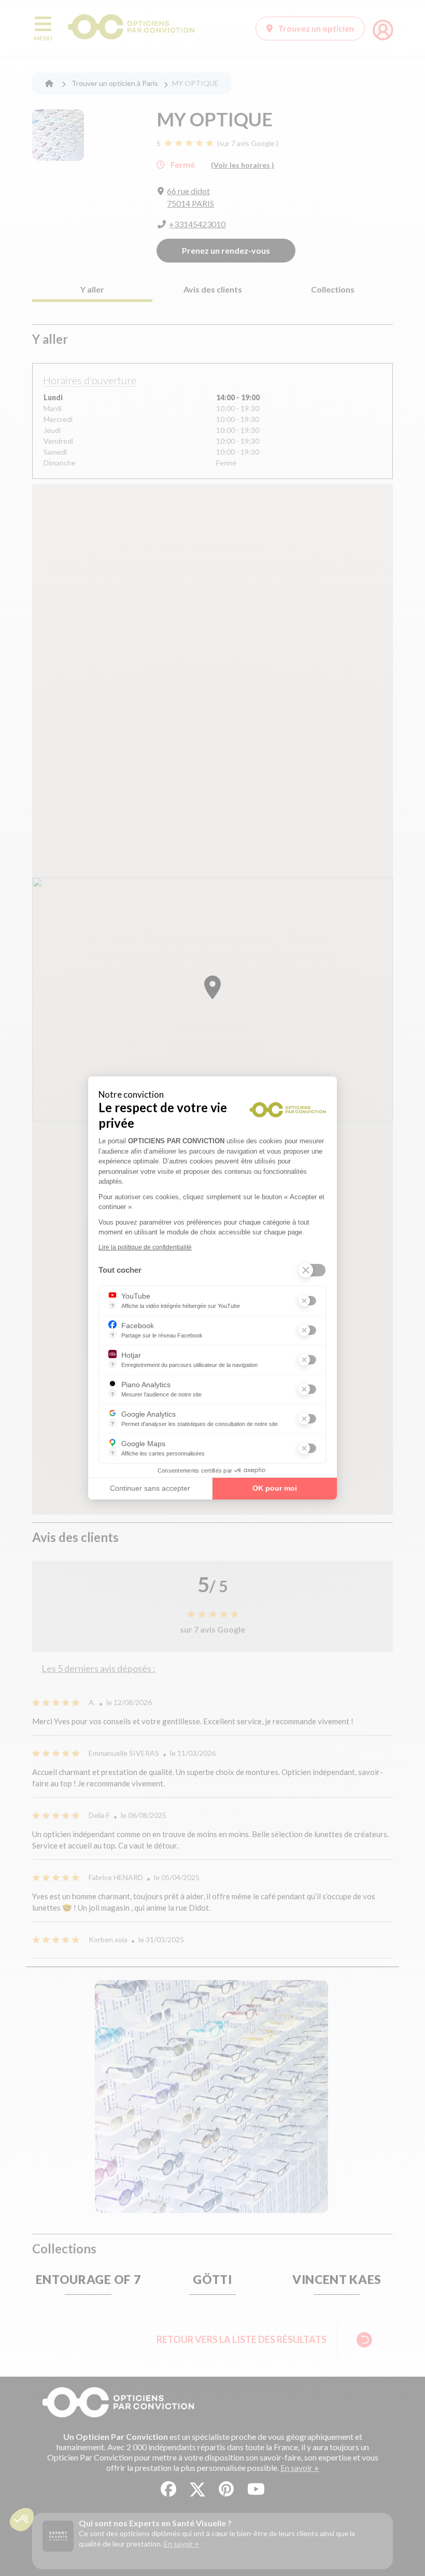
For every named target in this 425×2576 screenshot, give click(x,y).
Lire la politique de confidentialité (145, 1247)
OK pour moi (275, 1488)
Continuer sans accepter (150, 1488)
